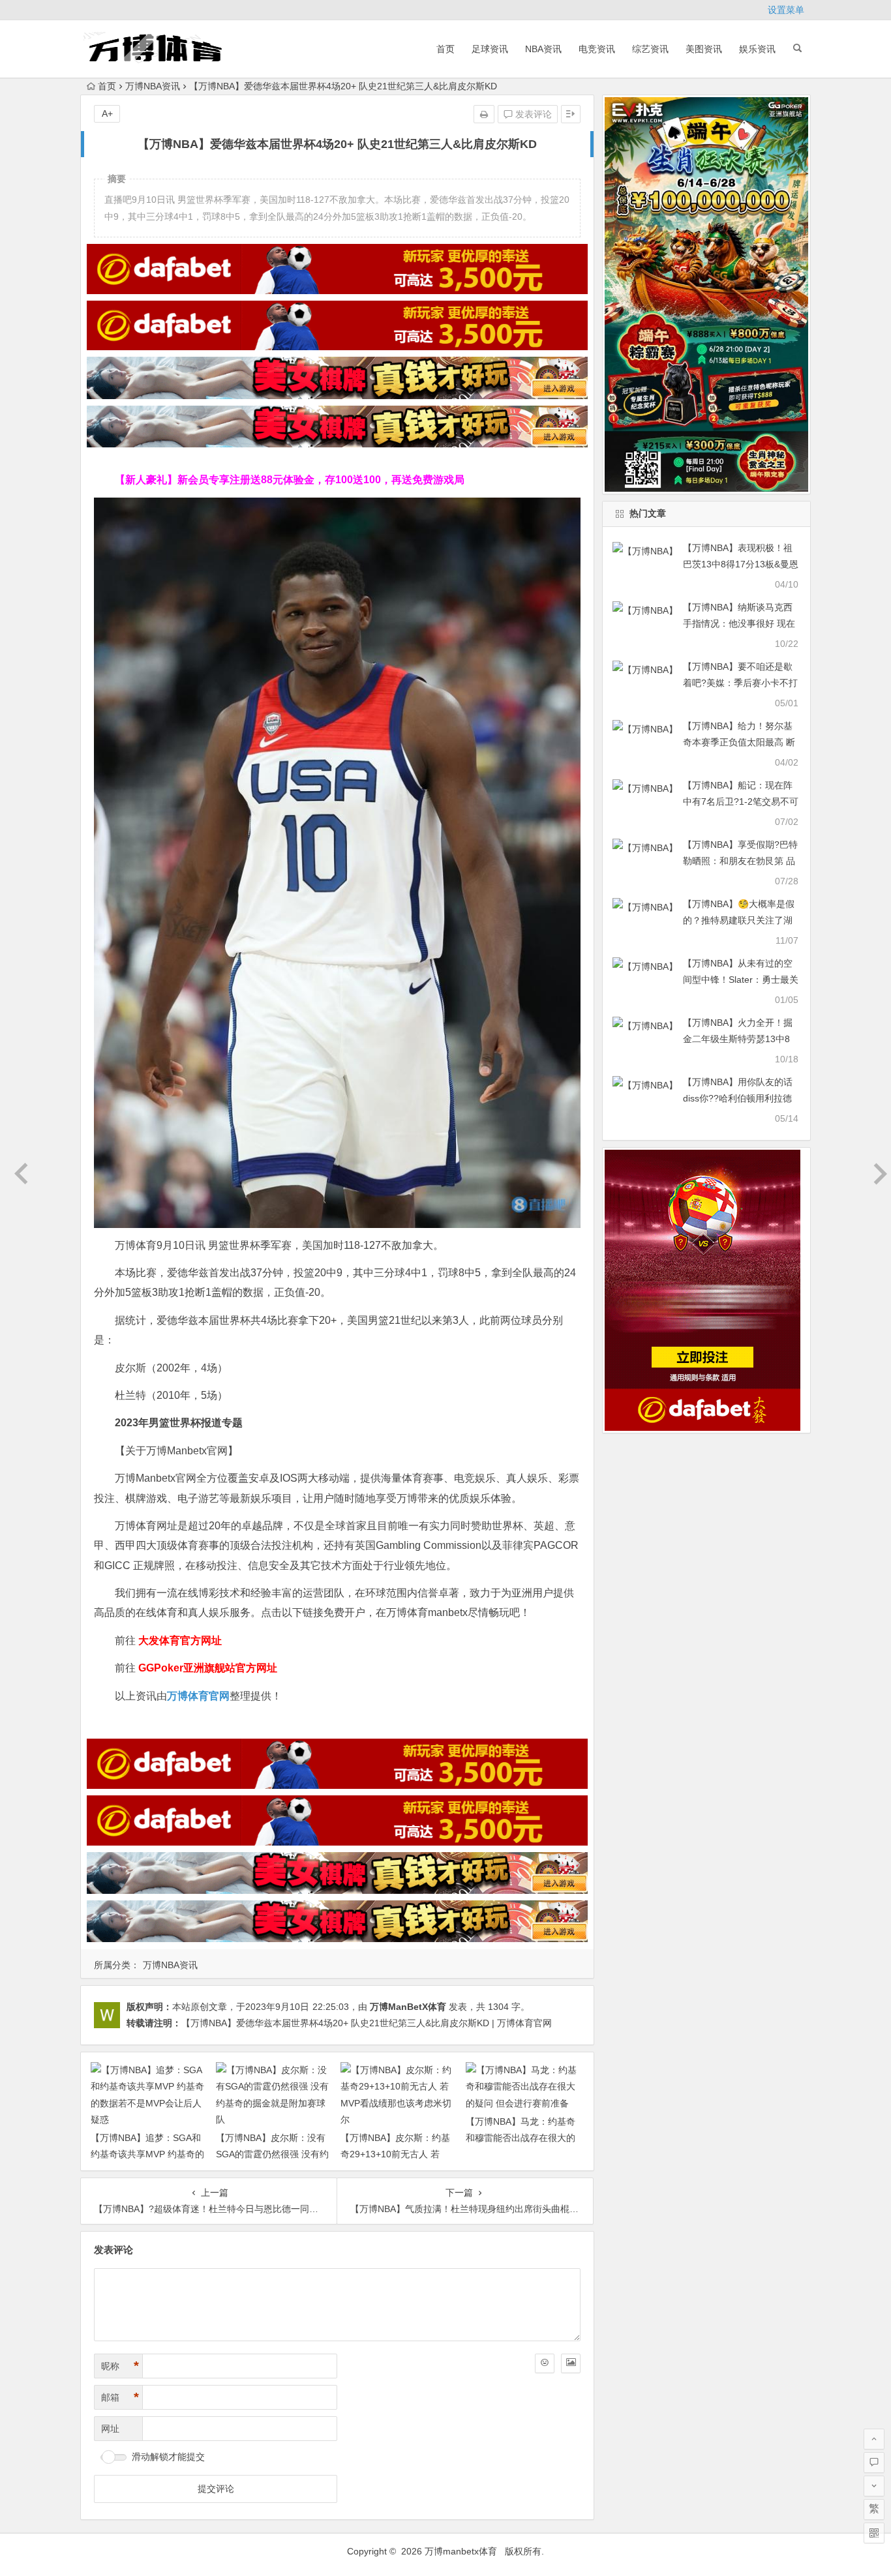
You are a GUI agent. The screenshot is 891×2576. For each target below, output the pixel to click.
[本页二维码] (874, 2533)
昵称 (120, 2366)
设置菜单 (786, 10)
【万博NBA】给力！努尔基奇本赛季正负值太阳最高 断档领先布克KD (739, 742)
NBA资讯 (543, 49)
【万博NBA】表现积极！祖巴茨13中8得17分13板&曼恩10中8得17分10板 (741, 564)
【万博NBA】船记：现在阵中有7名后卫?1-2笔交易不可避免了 (741, 801)
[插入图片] (571, 2363)
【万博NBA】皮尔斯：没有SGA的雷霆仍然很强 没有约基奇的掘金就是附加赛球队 (272, 2154)
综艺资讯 (650, 49)
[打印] (484, 114)
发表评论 (532, 114)
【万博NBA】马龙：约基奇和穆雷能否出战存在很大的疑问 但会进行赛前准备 (521, 2138)
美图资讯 (704, 49)
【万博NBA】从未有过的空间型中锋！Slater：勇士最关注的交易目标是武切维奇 (741, 980)
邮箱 (120, 2397)
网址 (110, 2429)
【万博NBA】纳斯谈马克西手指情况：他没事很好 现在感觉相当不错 (739, 623)
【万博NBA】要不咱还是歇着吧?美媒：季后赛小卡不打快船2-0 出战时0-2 (740, 683)
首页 (445, 49)
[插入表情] (545, 2363)
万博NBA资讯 (153, 86)
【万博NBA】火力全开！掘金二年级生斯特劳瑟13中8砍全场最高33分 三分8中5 (738, 1039)
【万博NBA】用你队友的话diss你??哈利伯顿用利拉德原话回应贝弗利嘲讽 (738, 1098)
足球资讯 (490, 49)
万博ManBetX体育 (408, 2007)
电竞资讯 (597, 49)
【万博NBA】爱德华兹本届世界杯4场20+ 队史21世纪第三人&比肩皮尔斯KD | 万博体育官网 (367, 2023)
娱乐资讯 (757, 49)
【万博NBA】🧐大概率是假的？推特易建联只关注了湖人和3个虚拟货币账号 (739, 920)
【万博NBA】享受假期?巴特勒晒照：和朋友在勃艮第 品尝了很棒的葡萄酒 (740, 861)
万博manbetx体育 (461, 2551)
